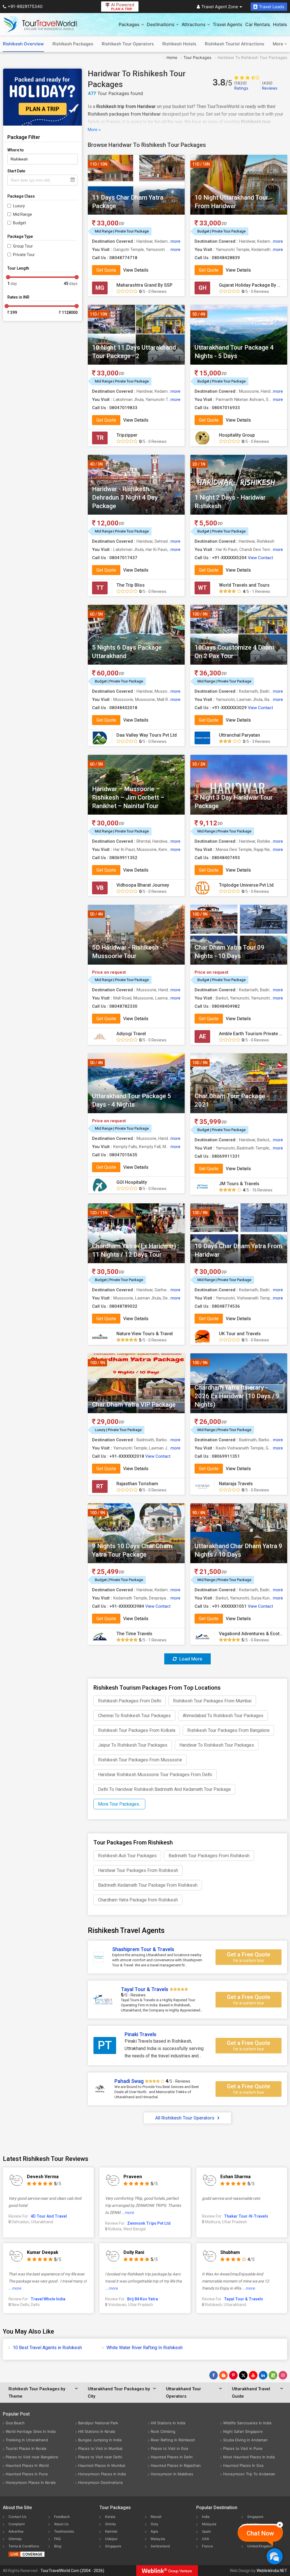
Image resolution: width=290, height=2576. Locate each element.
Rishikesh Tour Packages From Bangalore (228, 1730)
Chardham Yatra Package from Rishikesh (138, 1900)
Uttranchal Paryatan (239, 735)
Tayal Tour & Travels (244, 2299)
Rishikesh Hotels (179, 44)
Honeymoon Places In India (102, 2474)
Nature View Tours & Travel (145, 1334)
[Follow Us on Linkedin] (263, 2375)
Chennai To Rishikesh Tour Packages (134, 1716)
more (175, 241)
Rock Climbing (163, 2431)
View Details (136, 270)
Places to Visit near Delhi (100, 2457)
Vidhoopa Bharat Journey (143, 885)
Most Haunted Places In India (249, 2457)
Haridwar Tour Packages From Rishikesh (138, 1870)
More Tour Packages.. (119, 1804)
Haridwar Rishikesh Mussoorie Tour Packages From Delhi (155, 1775)
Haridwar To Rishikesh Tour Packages (217, 1745)
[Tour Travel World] (40, 24)
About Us (61, 2524)
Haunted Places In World (27, 2465)
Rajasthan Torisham (137, 1484)
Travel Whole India (48, 2299)
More (279, 44)
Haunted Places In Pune (27, 2474)
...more (127, 2212)
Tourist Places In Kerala (26, 2448)
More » (94, 130)
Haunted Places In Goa (243, 2465)
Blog (58, 2546)
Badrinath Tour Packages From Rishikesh (209, 1856)
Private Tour (24, 255)
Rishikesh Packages (73, 44)
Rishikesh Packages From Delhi (130, 1701)
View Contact (260, 558)
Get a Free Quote (249, 1957)
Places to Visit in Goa (169, 2448)
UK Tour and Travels (240, 1334)
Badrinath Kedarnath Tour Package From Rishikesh (148, 1885)
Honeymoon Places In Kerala (31, 2482)
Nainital (111, 2531)
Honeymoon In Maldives (172, 2474)
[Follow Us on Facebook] (214, 2375)
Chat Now (260, 2533)
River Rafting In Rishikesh (173, 2440)
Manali (156, 2517)
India (206, 2517)
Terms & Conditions (24, 2546)
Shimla (110, 2524)
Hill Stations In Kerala (97, 2431)
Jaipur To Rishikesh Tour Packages (133, 1745)
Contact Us (17, 2517)
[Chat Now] (275, 2556)
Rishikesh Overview (23, 44)
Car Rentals (258, 24)
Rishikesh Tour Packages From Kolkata (137, 1730)
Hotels (280, 24)
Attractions (194, 24)
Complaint (17, 2524)
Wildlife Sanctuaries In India (247, 2423)
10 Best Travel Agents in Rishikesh (47, 2348)
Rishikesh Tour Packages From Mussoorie (140, 1760)
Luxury (19, 206)
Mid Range (23, 214)
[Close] (280, 2525)
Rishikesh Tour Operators (128, 44)
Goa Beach (15, 2423)
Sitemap (15, 2539)
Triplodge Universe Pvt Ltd (246, 885)
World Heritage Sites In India (31, 2431)
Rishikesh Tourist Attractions (234, 44)
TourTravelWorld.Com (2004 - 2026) (72, 2571)
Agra (154, 2531)
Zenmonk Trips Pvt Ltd (149, 2223)
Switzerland (160, 2546)
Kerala (110, 2517)
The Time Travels (134, 1634)
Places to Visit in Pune (243, 2448)
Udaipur (111, 2539)
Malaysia (158, 2539)
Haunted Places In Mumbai (102, 2465)
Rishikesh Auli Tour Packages (127, 1856)
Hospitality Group (237, 435)
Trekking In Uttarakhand (27, 2440)
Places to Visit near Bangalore (32, 2457)
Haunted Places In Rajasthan (176, 2465)
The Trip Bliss (131, 585)
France (207, 2546)
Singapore (113, 2546)
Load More (190, 1659)
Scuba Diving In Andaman (245, 2440)
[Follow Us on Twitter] (243, 2375)
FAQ (57, 2539)
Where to (16, 150)
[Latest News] (223, 2375)
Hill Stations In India (168, 2423)
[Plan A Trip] (42, 97)
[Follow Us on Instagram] (283, 2375)
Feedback (62, 2517)
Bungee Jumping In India (100, 2440)
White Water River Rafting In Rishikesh (145, 2348)
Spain (206, 2531)
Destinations (161, 24)
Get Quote (106, 270)
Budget (20, 223)
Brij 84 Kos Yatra (143, 2299)
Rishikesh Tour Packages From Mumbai (212, 1701)
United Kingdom (260, 2546)
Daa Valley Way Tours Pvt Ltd (147, 735)
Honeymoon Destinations (101, 2482)
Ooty (154, 2524)
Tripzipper (127, 435)
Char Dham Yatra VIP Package (134, 1405)
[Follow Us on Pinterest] (233, 2375)
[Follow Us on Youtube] (253, 2375)
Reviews (270, 85)
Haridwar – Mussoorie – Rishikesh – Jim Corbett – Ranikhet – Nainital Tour (128, 797)
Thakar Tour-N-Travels (246, 2216)
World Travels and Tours (244, 585)
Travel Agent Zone (220, 7)
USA (205, 2539)
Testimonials (64, 2531)
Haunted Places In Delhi (172, 2457)
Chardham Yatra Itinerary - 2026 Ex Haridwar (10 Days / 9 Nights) (237, 1396)
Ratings (241, 85)
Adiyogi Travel (131, 1034)
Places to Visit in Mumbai (100, 2448)
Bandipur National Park (98, 2423)
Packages (129, 24)
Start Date (16, 171)
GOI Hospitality (132, 1182)
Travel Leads (272, 7)
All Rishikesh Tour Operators (185, 2118)
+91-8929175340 (25, 6)
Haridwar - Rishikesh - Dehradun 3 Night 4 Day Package (125, 497)
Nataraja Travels (236, 1484)
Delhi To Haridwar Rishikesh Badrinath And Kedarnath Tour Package (164, 1789)
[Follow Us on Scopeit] (273, 2375)
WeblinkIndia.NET (272, 2571)
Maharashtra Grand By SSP (144, 285)
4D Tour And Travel (49, 2216)
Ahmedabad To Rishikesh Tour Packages (223, 1716)
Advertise (16, 2531)
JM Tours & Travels (239, 1184)
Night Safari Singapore (243, 2431)
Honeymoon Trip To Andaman (249, 2474)
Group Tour (23, 246)
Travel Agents (228, 24)
